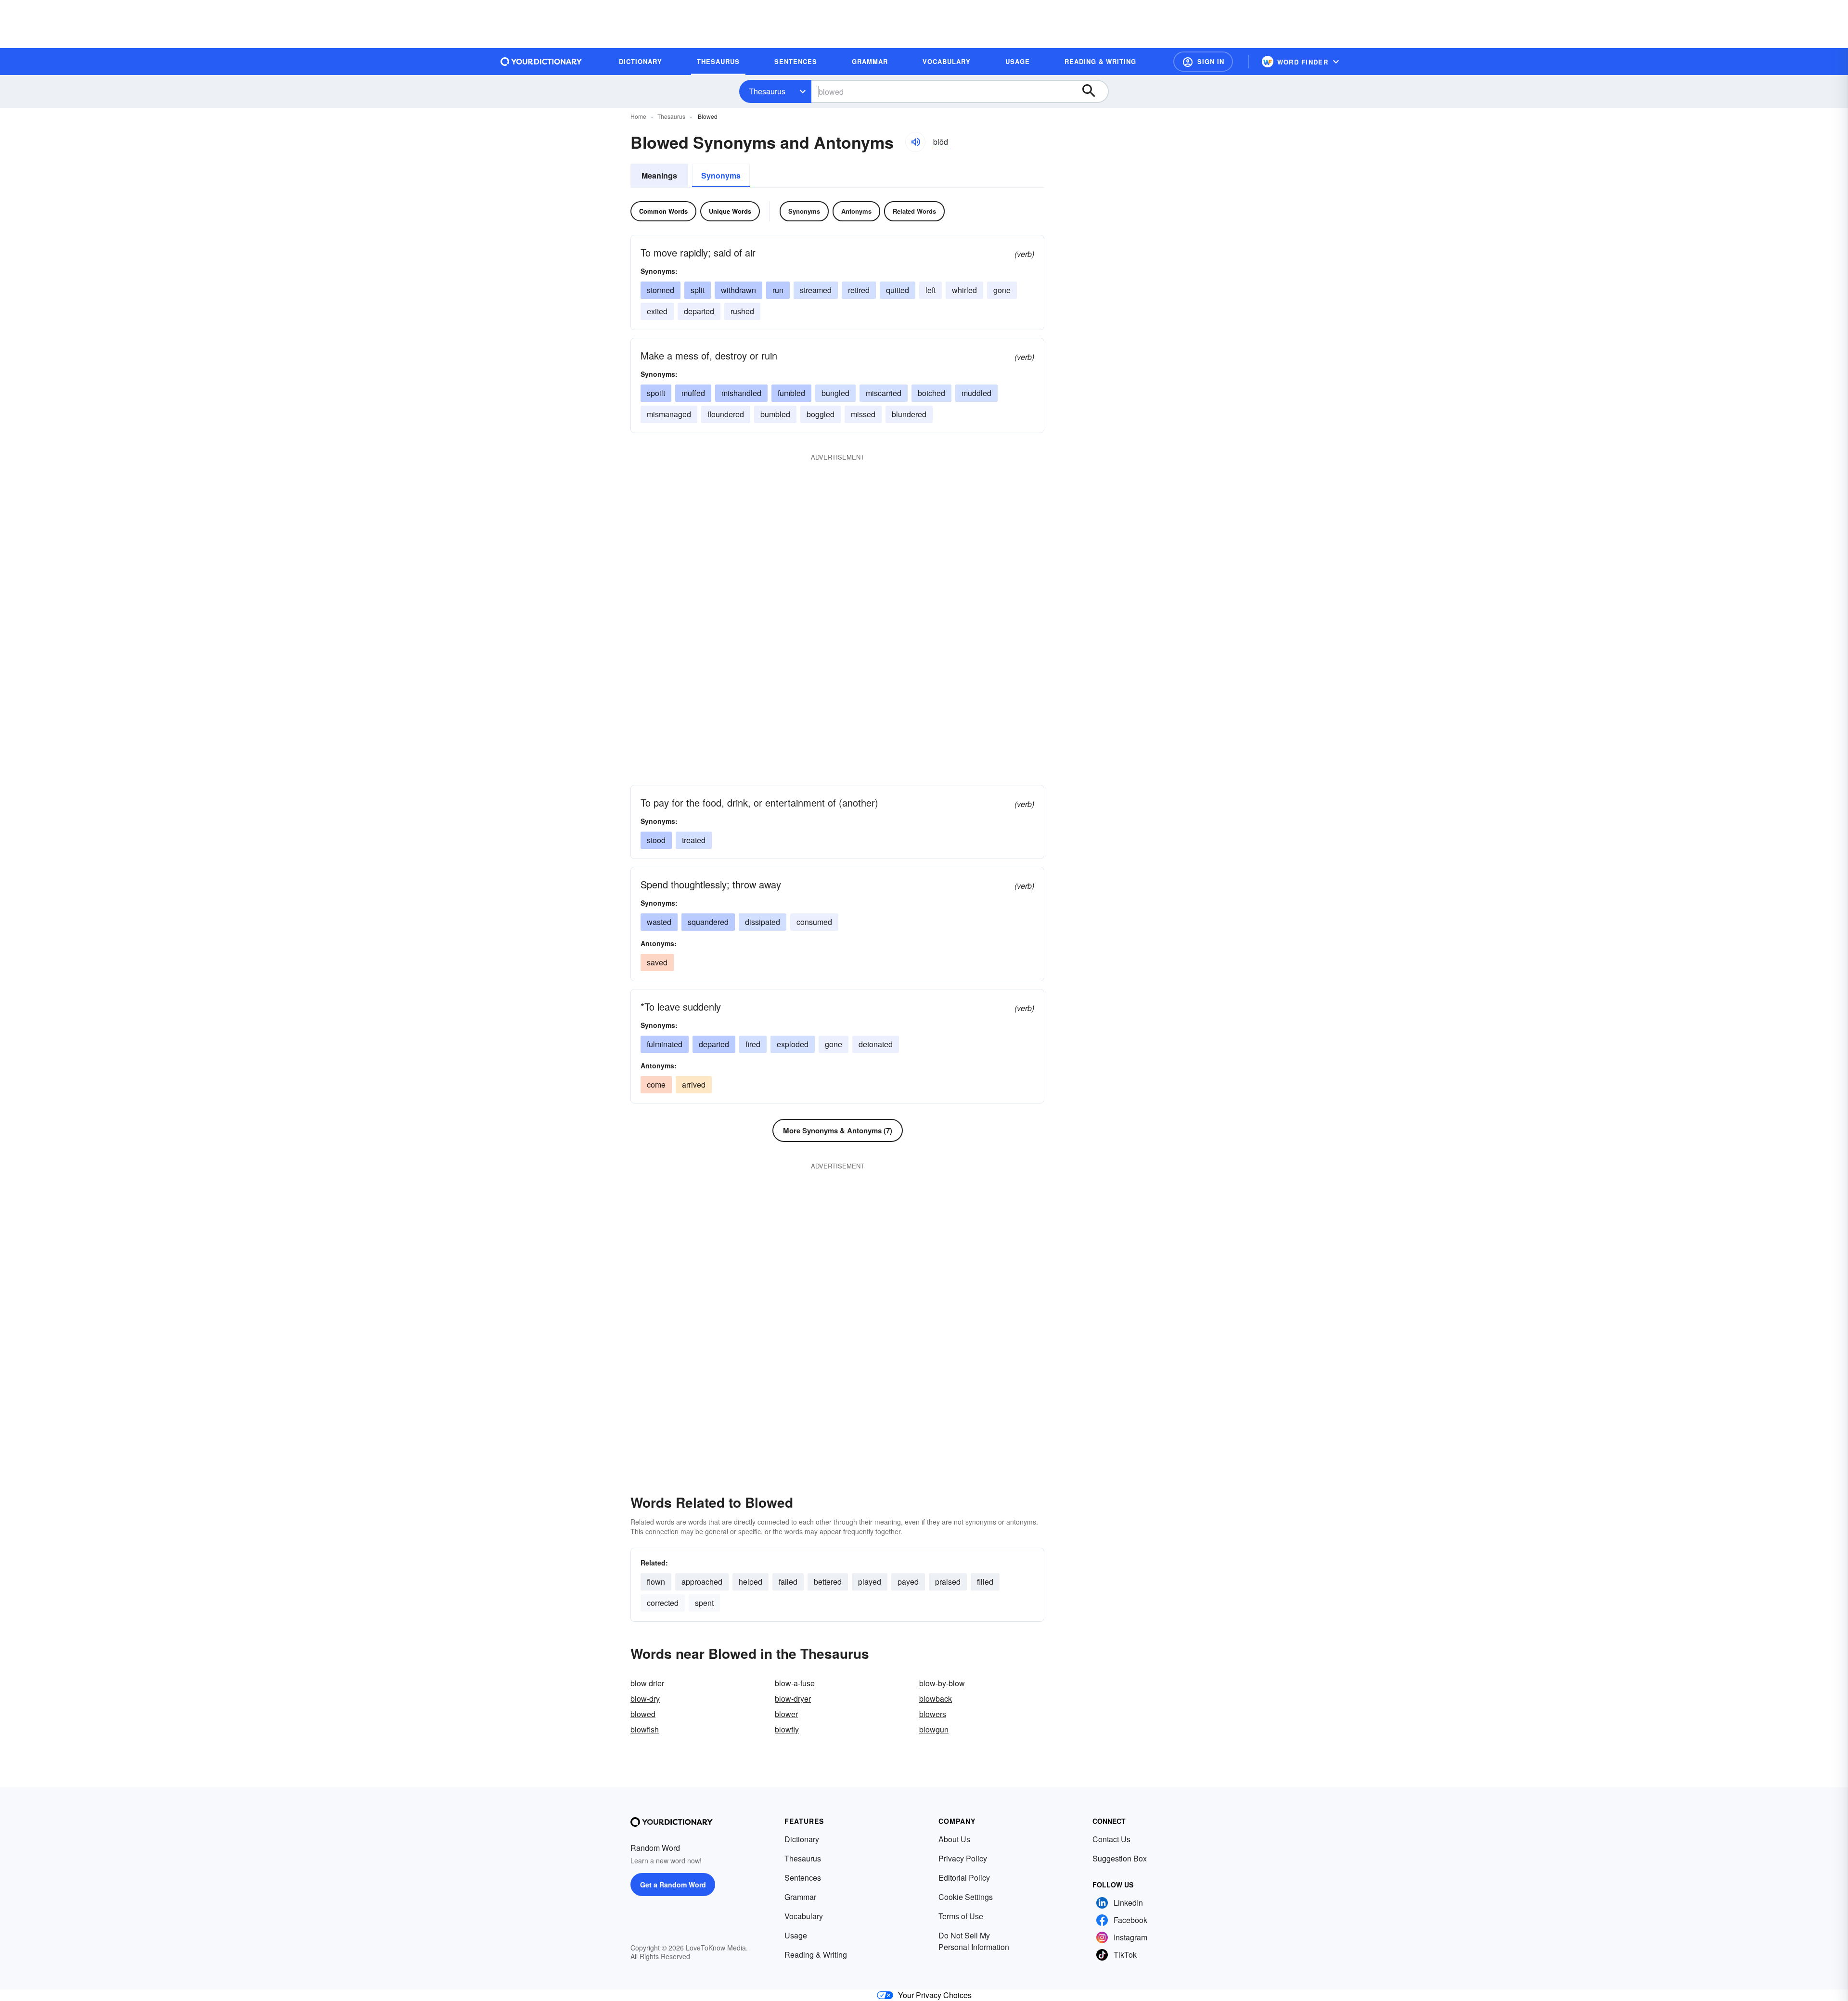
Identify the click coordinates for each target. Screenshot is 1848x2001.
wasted (659, 922)
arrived (694, 1084)
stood (656, 840)
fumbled (791, 393)
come (656, 1084)
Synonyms (721, 175)
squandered (708, 922)
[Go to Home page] (541, 62)
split (698, 290)
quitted (898, 290)
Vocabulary (804, 1916)
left (930, 290)
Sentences (803, 1878)
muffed (693, 393)
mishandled (741, 393)
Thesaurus (767, 91)
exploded (793, 1044)
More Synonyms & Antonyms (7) (838, 1130)
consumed (814, 922)
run (778, 290)
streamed (816, 290)
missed (863, 414)
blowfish (645, 1729)
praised (948, 1582)
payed (908, 1582)
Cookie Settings (966, 1897)
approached (702, 1582)
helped (751, 1582)
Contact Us (1111, 1839)
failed (788, 1582)
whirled (964, 290)
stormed (661, 290)
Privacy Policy (963, 1858)
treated (694, 840)
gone (1002, 290)
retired (859, 290)
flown (656, 1582)
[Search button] (1093, 91)
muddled (976, 393)
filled (985, 1582)
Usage (796, 1935)
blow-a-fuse (795, 1683)
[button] (1203, 62)
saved (657, 962)
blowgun (934, 1729)
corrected (663, 1603)
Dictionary (802, 1839)
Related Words (914, 211)
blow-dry (645, 1699)
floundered (726, 414)
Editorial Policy (964, 1878)
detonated (876, 1044)
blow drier (647, 1683)
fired (753, 1044)
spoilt (656, 393)
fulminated (665, 1044)
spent (704, 1603)
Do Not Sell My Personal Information (974, 1941)
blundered (909, 414)
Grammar (800, 1897)
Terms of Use (961, 1916)
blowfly (787, 1729)
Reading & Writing (816, 1955)
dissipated (763, 922)
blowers (933, 1714)
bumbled (775, 414)
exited (657, 311)
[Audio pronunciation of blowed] (915, 142)
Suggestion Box (1120, 1858)
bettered (828, 1582)
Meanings (659, 175)
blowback (936, 1699)
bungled (835, 393)
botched (931, 393)
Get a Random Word (673, 1885)
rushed (742, 311)
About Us (954, 1839)
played (870, 1582)
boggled (821, 414)
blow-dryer (793, 1699)
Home (638, 116)
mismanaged (669, 414)
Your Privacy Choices (935, 1995)
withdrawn (738, 290)
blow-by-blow (942, 1683)
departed (699, 311)
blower (786, 1714)
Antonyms (856, 211)
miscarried (884, 393)
